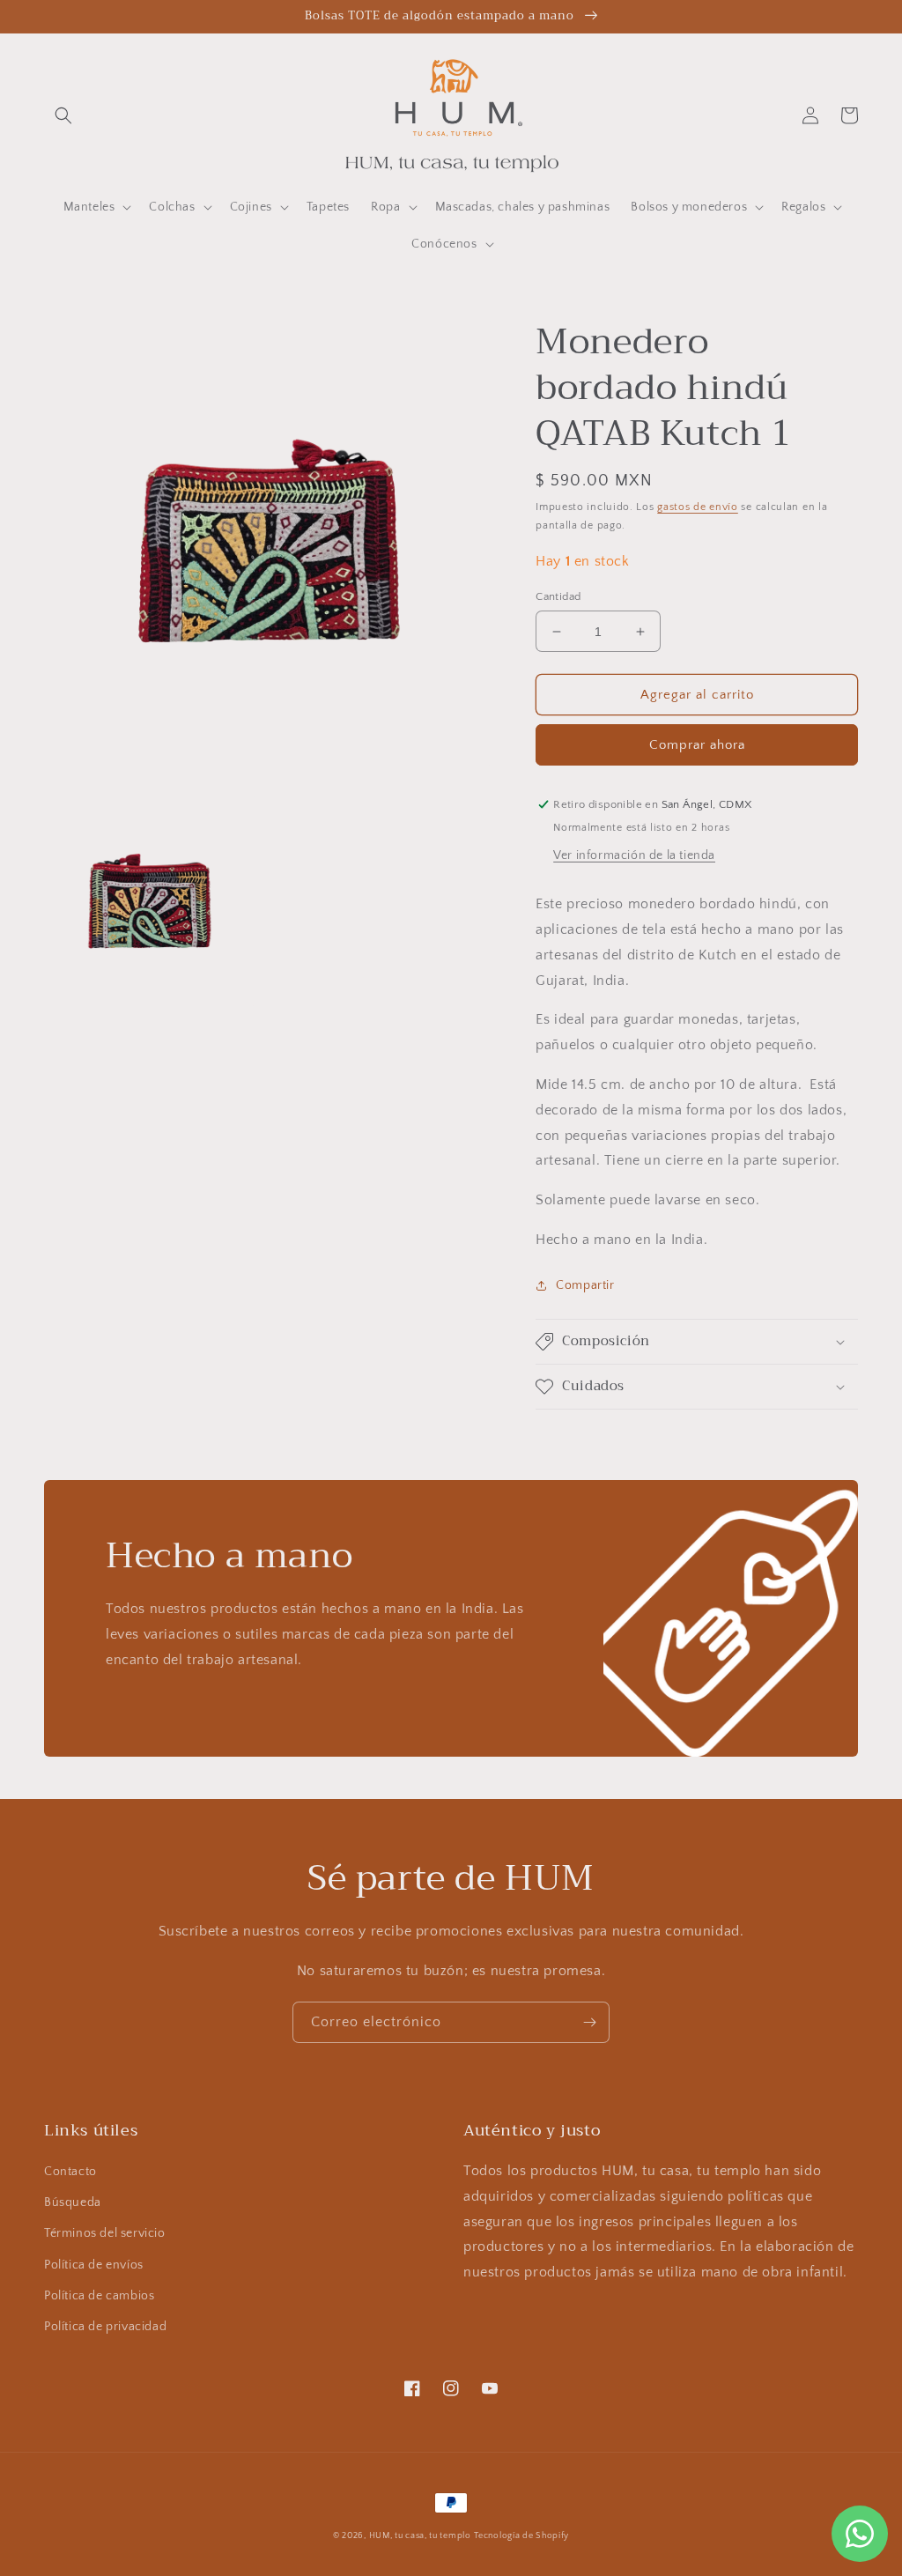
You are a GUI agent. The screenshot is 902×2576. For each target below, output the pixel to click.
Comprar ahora (697, 745)
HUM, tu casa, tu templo (420, 2536)
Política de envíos (94, 2265)
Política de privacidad (105, 2327)
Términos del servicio (105, 2233)
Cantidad (558, 596)
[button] (63, 115)
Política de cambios (99, 2296)
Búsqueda (73, 2202)
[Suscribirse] (589, 2022)
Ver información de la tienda (634, 855)
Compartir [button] (585, 1285)
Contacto (70, 2172)
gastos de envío (698, 507)
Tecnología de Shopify (521, 2536)
